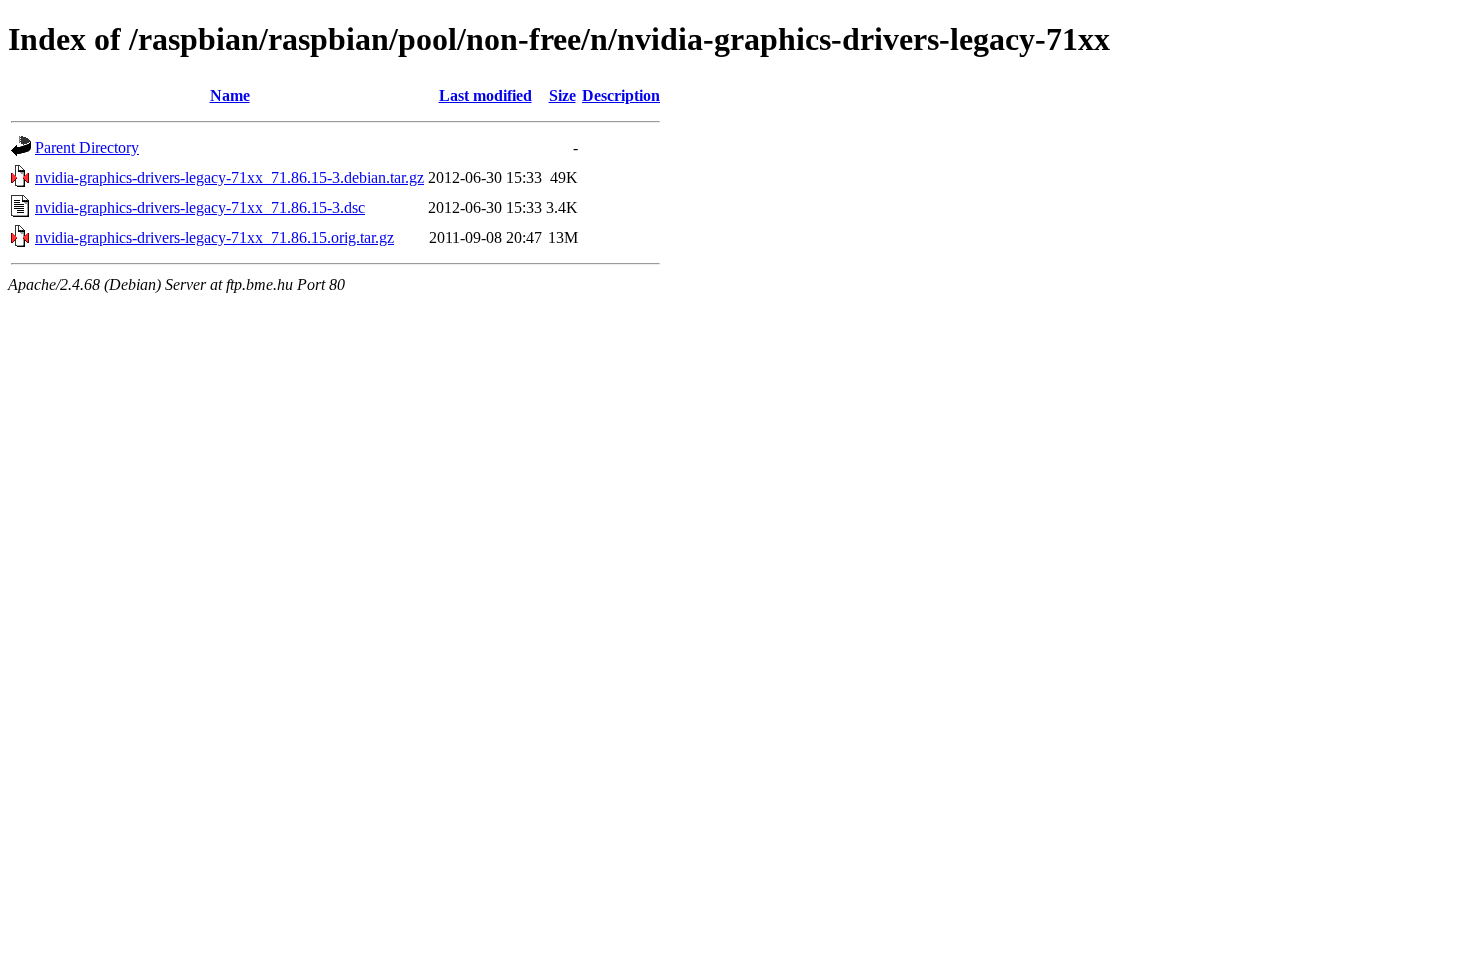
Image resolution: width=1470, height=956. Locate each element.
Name (230, 95)
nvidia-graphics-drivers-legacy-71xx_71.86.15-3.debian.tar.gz (229, 177)
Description (621, 95)
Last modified (485, 95)
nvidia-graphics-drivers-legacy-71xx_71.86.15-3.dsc (200, 207)
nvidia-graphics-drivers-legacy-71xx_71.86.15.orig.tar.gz (214, 237)
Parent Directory (87, 147)
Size (562, 95)
